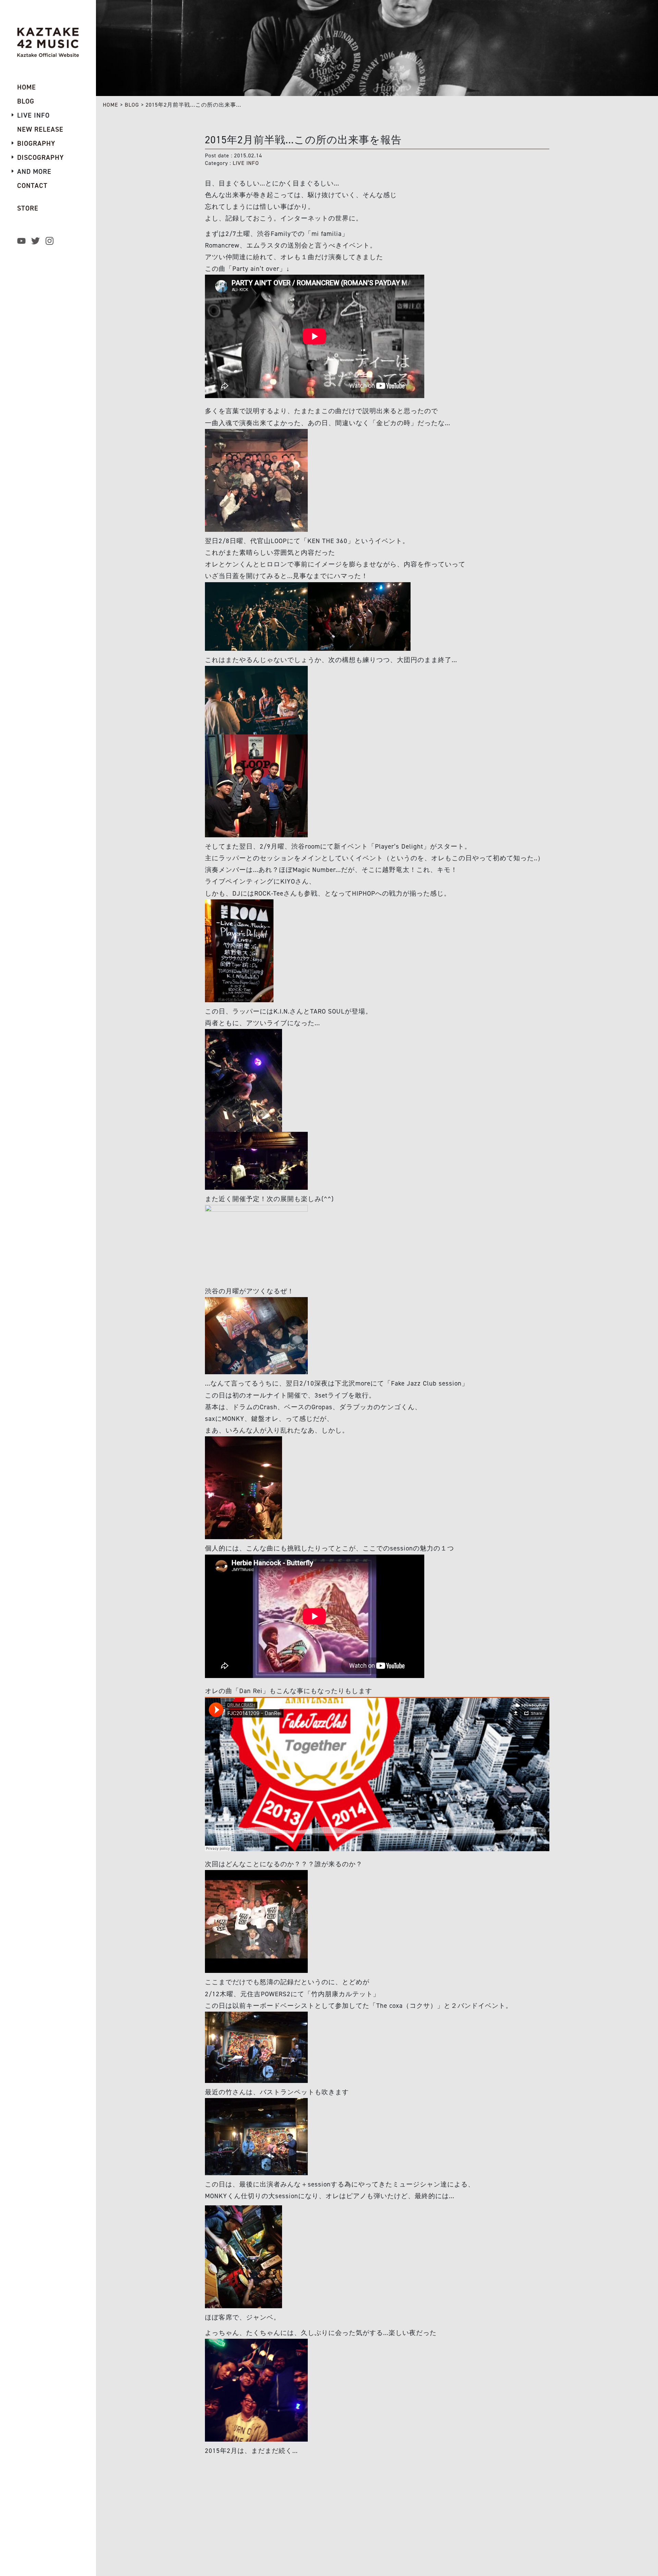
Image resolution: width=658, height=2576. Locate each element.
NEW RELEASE (40, 129)
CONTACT (32, 185)
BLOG (132, 105)
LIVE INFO (246, 163)
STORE (28, 208)
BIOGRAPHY (36, 143)
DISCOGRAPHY (40, 157)
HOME (111, 105)
